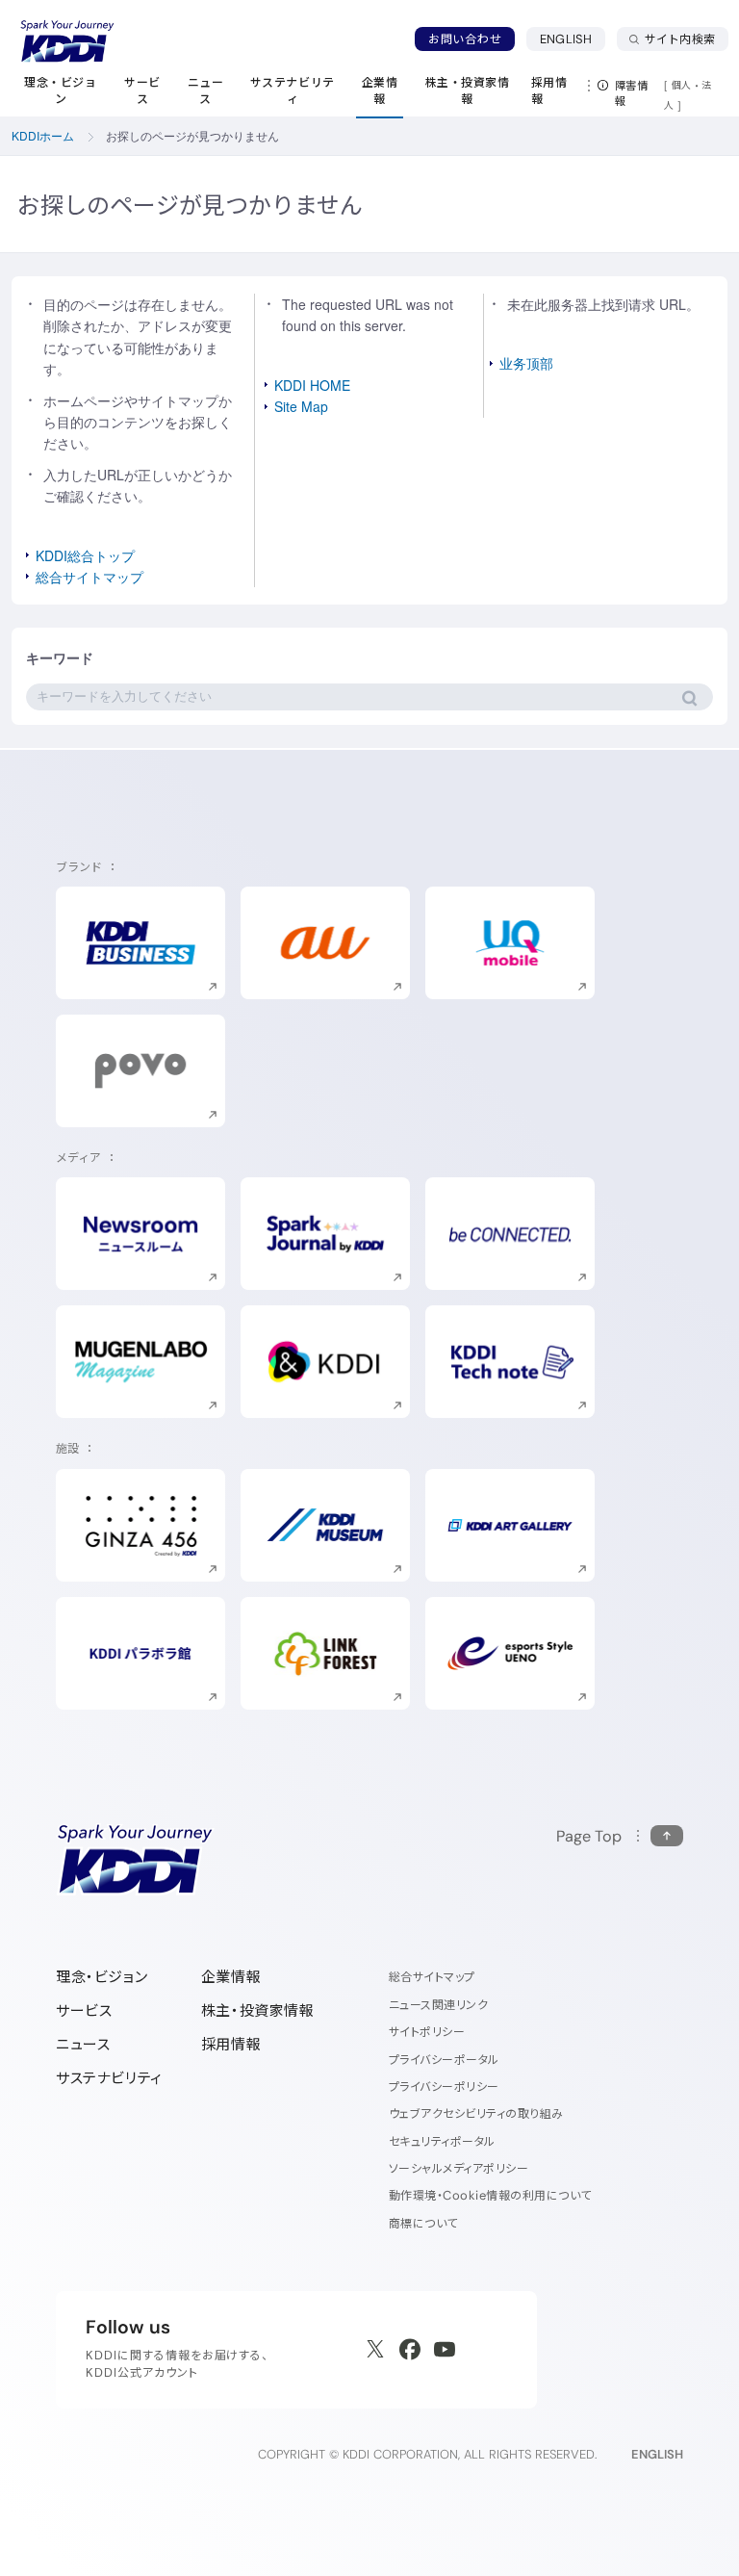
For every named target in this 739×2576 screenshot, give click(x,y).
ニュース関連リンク (438, 2005)
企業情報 (231, 1977)
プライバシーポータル (444, 2060)
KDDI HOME (312, 385)
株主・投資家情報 (258, 2010)
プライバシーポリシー (444, 2087)
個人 (682, 85)
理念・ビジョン (102, 1977)
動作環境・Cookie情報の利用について (490, 2195)
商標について (423, 2223)
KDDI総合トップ (85, 555)
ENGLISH (573, 39)
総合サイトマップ (89, 577)
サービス (84, 2010)
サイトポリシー (427, 2032)
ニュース (83, 2044)
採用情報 (231, 2044)
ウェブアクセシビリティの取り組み (476, 2113)
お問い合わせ (465, 39)
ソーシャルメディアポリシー (459, 2168)
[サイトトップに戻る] (67, 41)
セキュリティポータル (442, 2141)
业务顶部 (526, 363)
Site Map (301, 406)
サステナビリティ (109, 2078)
